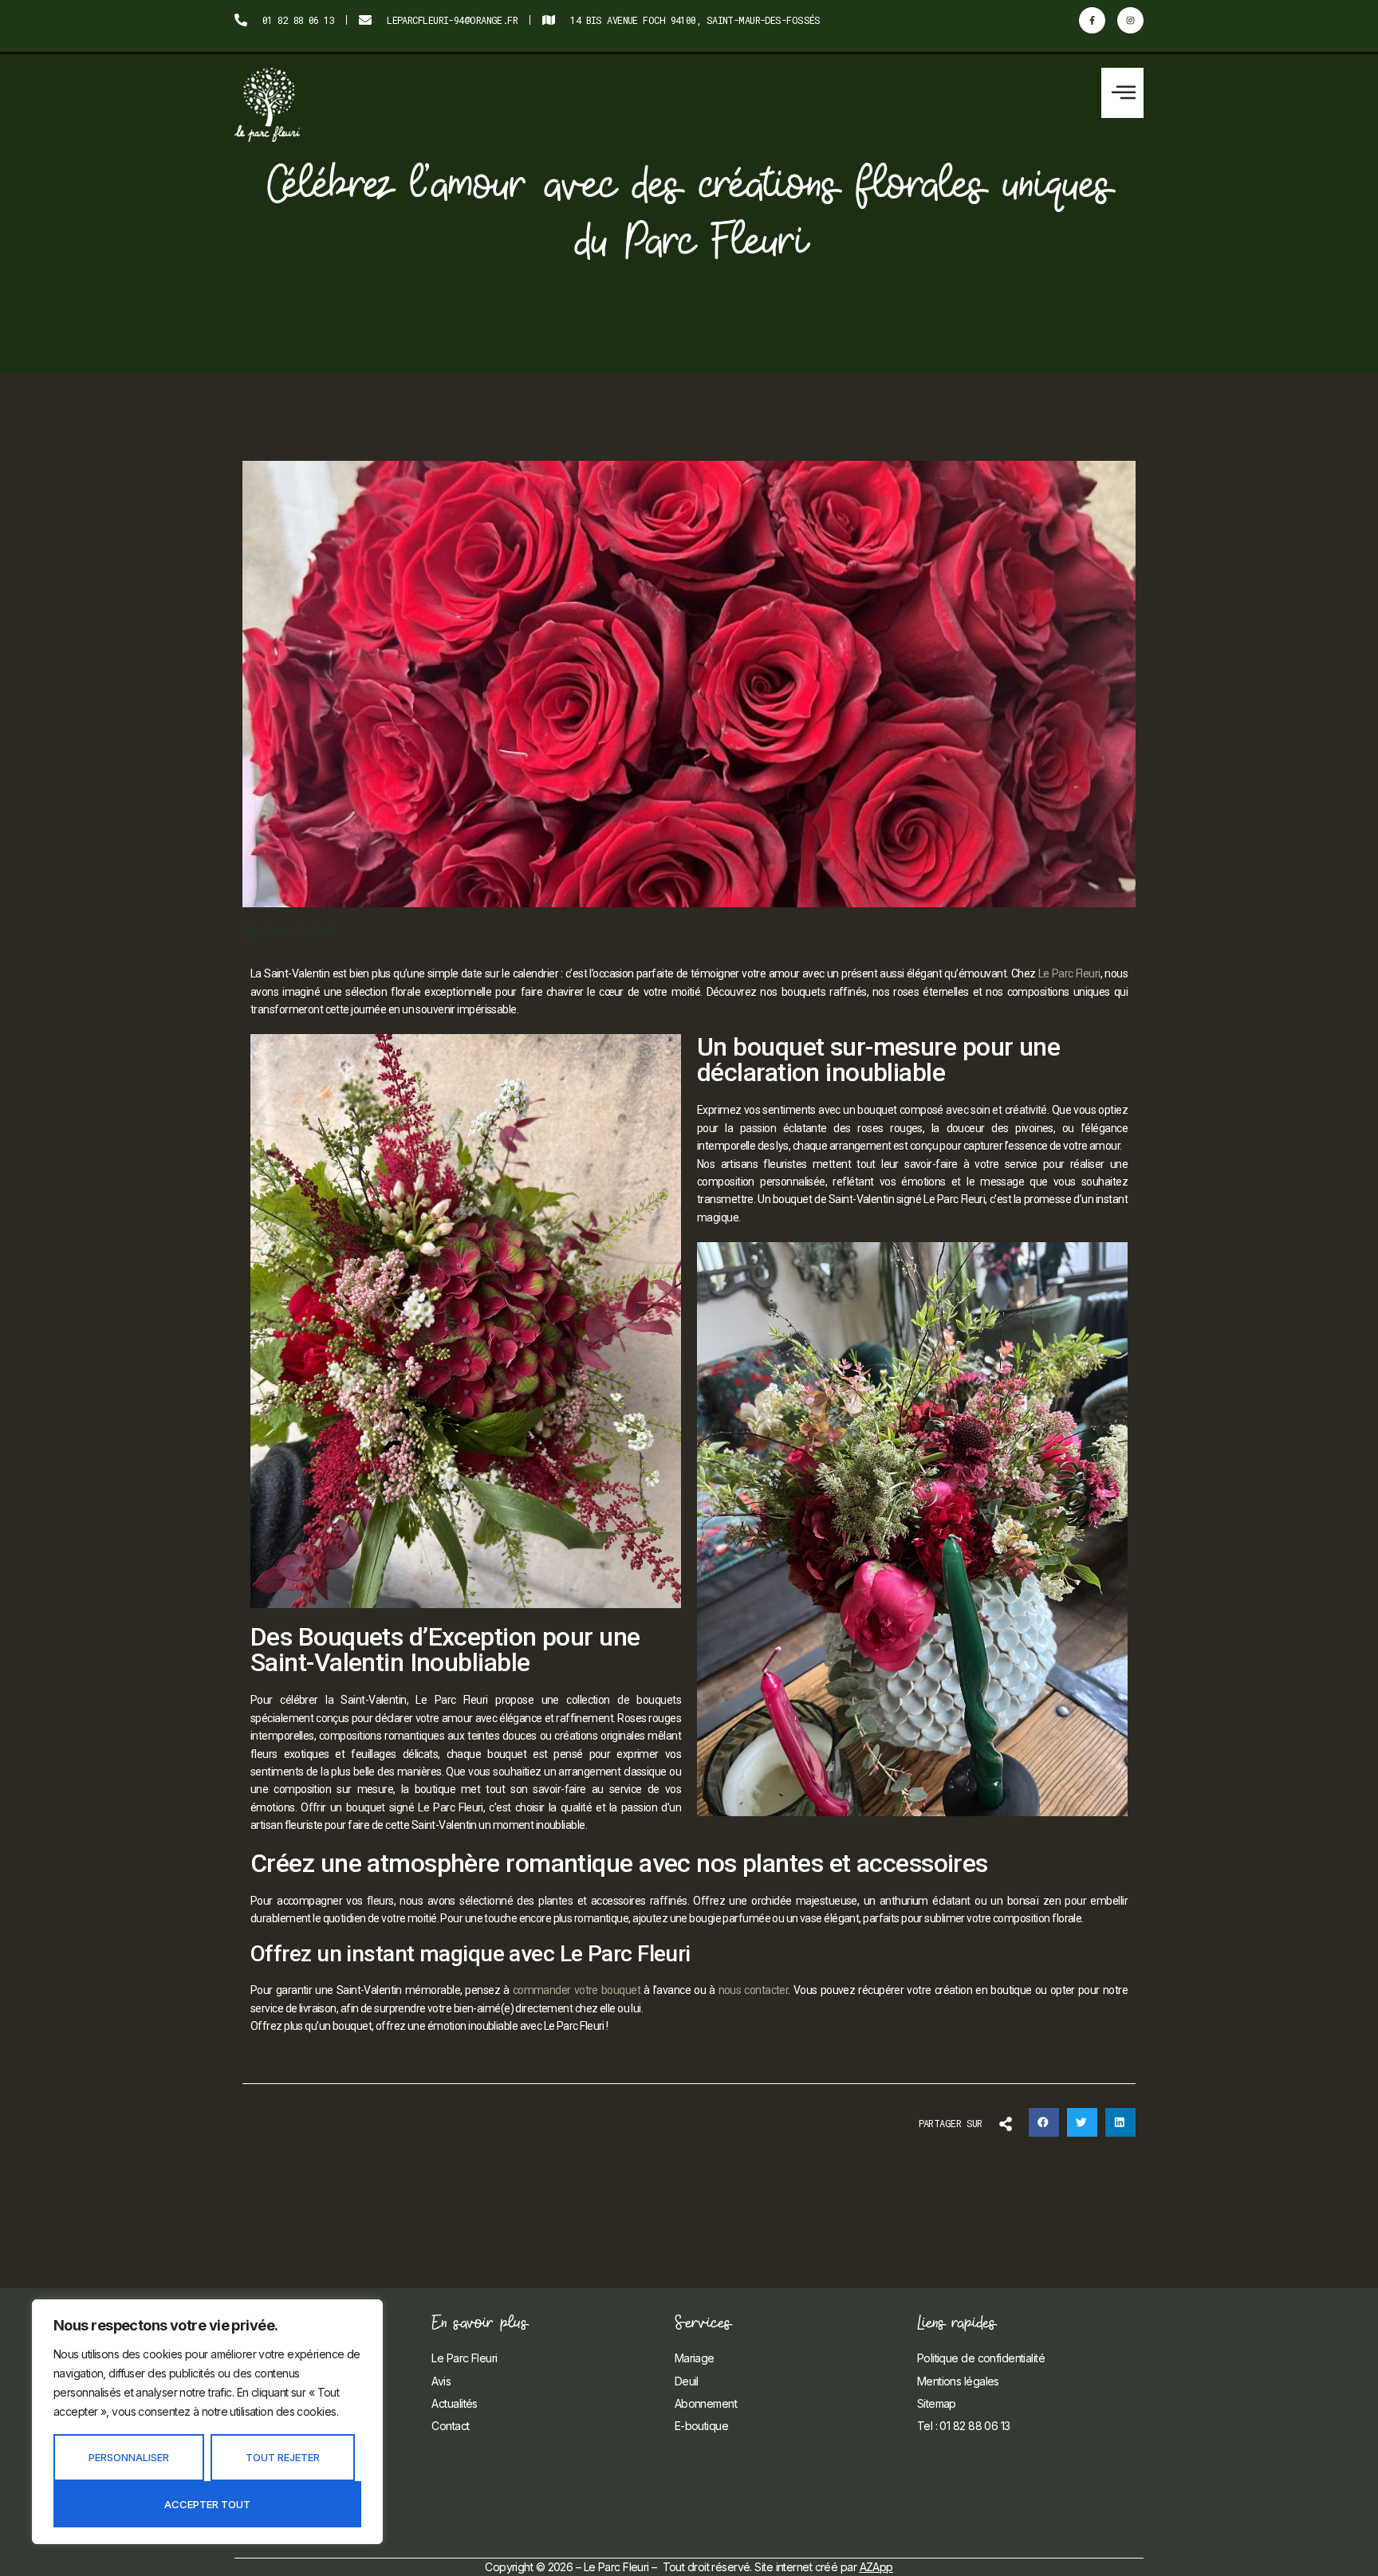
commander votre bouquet (577, 1990)
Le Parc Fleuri (1069, 973)
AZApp (876, 2567)
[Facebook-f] (1092, 20)
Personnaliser (129, 2457)
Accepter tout (207, 2504)
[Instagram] (1130, 20)
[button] (1122, 93)
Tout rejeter (283, 2457)
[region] (207, 2422)
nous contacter (754, 1990)
